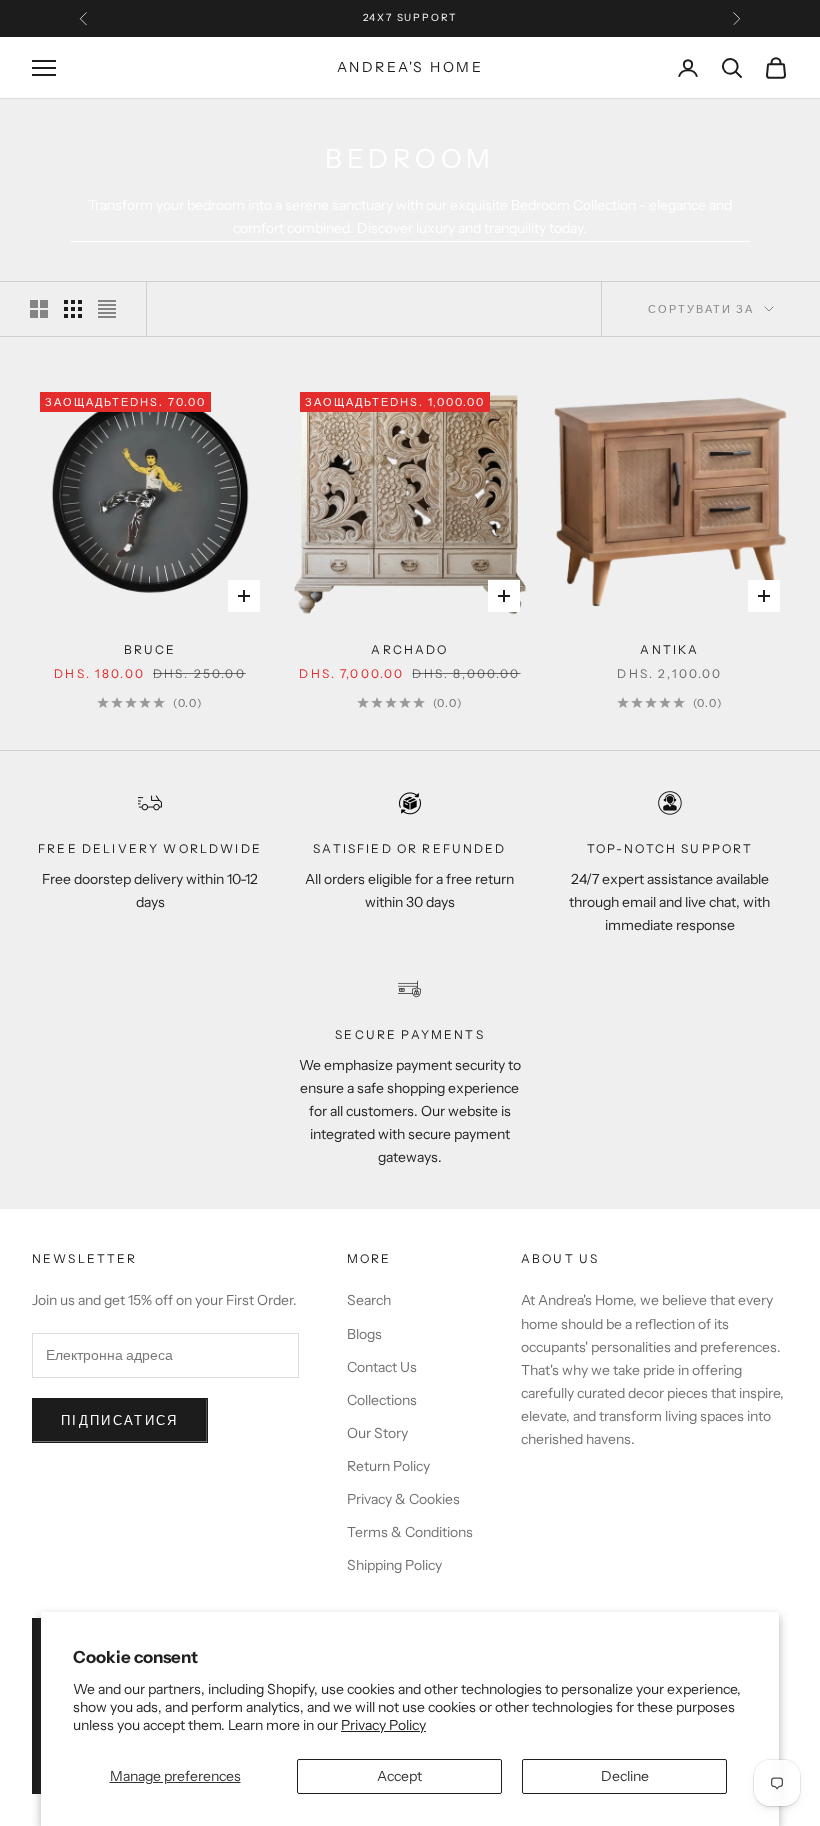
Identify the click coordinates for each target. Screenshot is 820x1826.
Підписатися (120, 1420)
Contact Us (382, 1367)
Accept (399, 1776)
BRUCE (150, 649)
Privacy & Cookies (403, 1499)
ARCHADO (409, 649)
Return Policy (388, 1466)
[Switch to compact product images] (107, 309)
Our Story (377, 1433)
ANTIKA (669, 649)
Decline (625, 1776)
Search (369, 1300)
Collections (382, 1400)
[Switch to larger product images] (39, 309)
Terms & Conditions (410, 1532)
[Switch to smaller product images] (73, 309)
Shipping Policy (394, 1565)
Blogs (364, 1334)
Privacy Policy (383, 1725)
